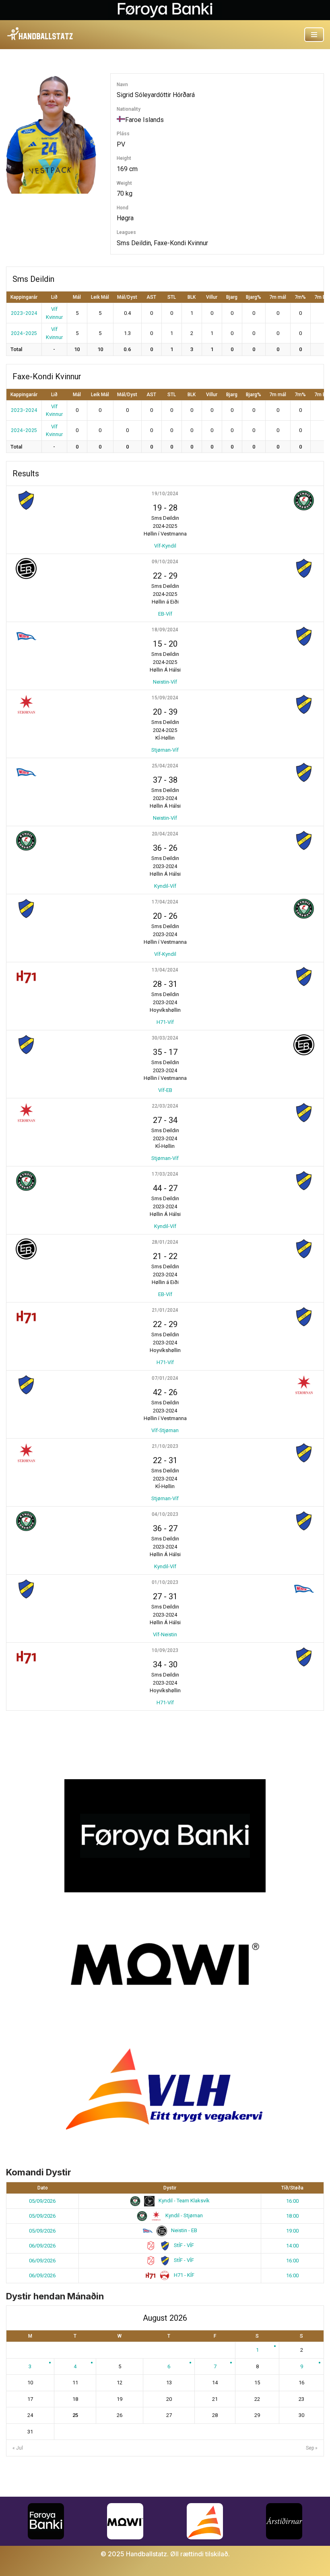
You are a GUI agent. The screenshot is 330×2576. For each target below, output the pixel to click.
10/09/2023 (165, 1650)
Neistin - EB (184, 2230)
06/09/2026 (42, 2246)
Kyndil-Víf (165, 886)
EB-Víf (165, 614)
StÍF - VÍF (183, 2245)
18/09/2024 (165, 630)
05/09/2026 (42, 2201)
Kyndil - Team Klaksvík (184, 2201)
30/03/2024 (165, 1038)
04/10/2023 (165, 1514)
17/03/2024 (165, 1174)
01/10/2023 (165, 1582)
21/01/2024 (165, 1310)
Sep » (312, 2448)
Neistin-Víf (165, 682)
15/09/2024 (165, 698)
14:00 (292, 2246)
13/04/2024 (165, 970)
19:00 (292, 2231)
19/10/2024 (165, 494)
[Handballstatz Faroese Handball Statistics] (40, 34)
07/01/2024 (165, 1378)
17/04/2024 (165, 902)
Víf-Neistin (165, 1634)
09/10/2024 (165, 562)
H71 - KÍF (184, 2275)
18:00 (292, 2216)
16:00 (292, 2201)
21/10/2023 (165, 1446)
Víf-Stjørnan (165, 1430)
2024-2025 (24, 333)
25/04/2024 (165, 766)
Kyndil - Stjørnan (184, 2215)
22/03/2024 (165, 1106)
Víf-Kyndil (165, 546)
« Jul (18, 2448)
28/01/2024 (165, 1242)
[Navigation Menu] (314, 35)
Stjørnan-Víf (165, 750)
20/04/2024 (165, 834)
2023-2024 (24, 313)
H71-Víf (165, 1022)
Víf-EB (165, 1090)
